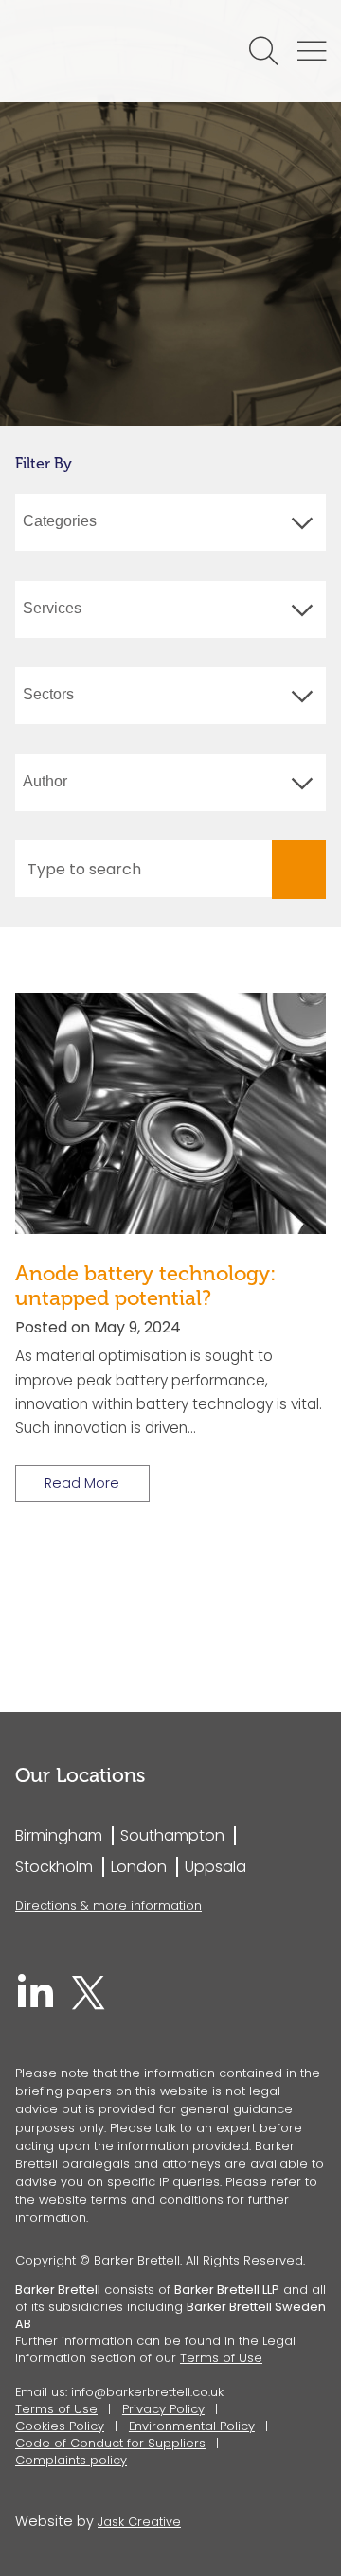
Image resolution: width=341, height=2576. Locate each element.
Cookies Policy (60, 2426)
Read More (82, 1483)
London (139, 1867)
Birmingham (59, 1835)
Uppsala (215, 1867)
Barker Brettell (107, 51)
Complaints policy (71, 2460)
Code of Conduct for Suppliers (110, 2443)
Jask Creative (139, 2522)
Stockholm (54, 1867)
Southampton (172, 1835)
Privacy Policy (163, 2409)
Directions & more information (108, 1906)
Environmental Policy (192, 2426)
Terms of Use (221, 2358)
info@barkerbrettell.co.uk (147, 2392)
